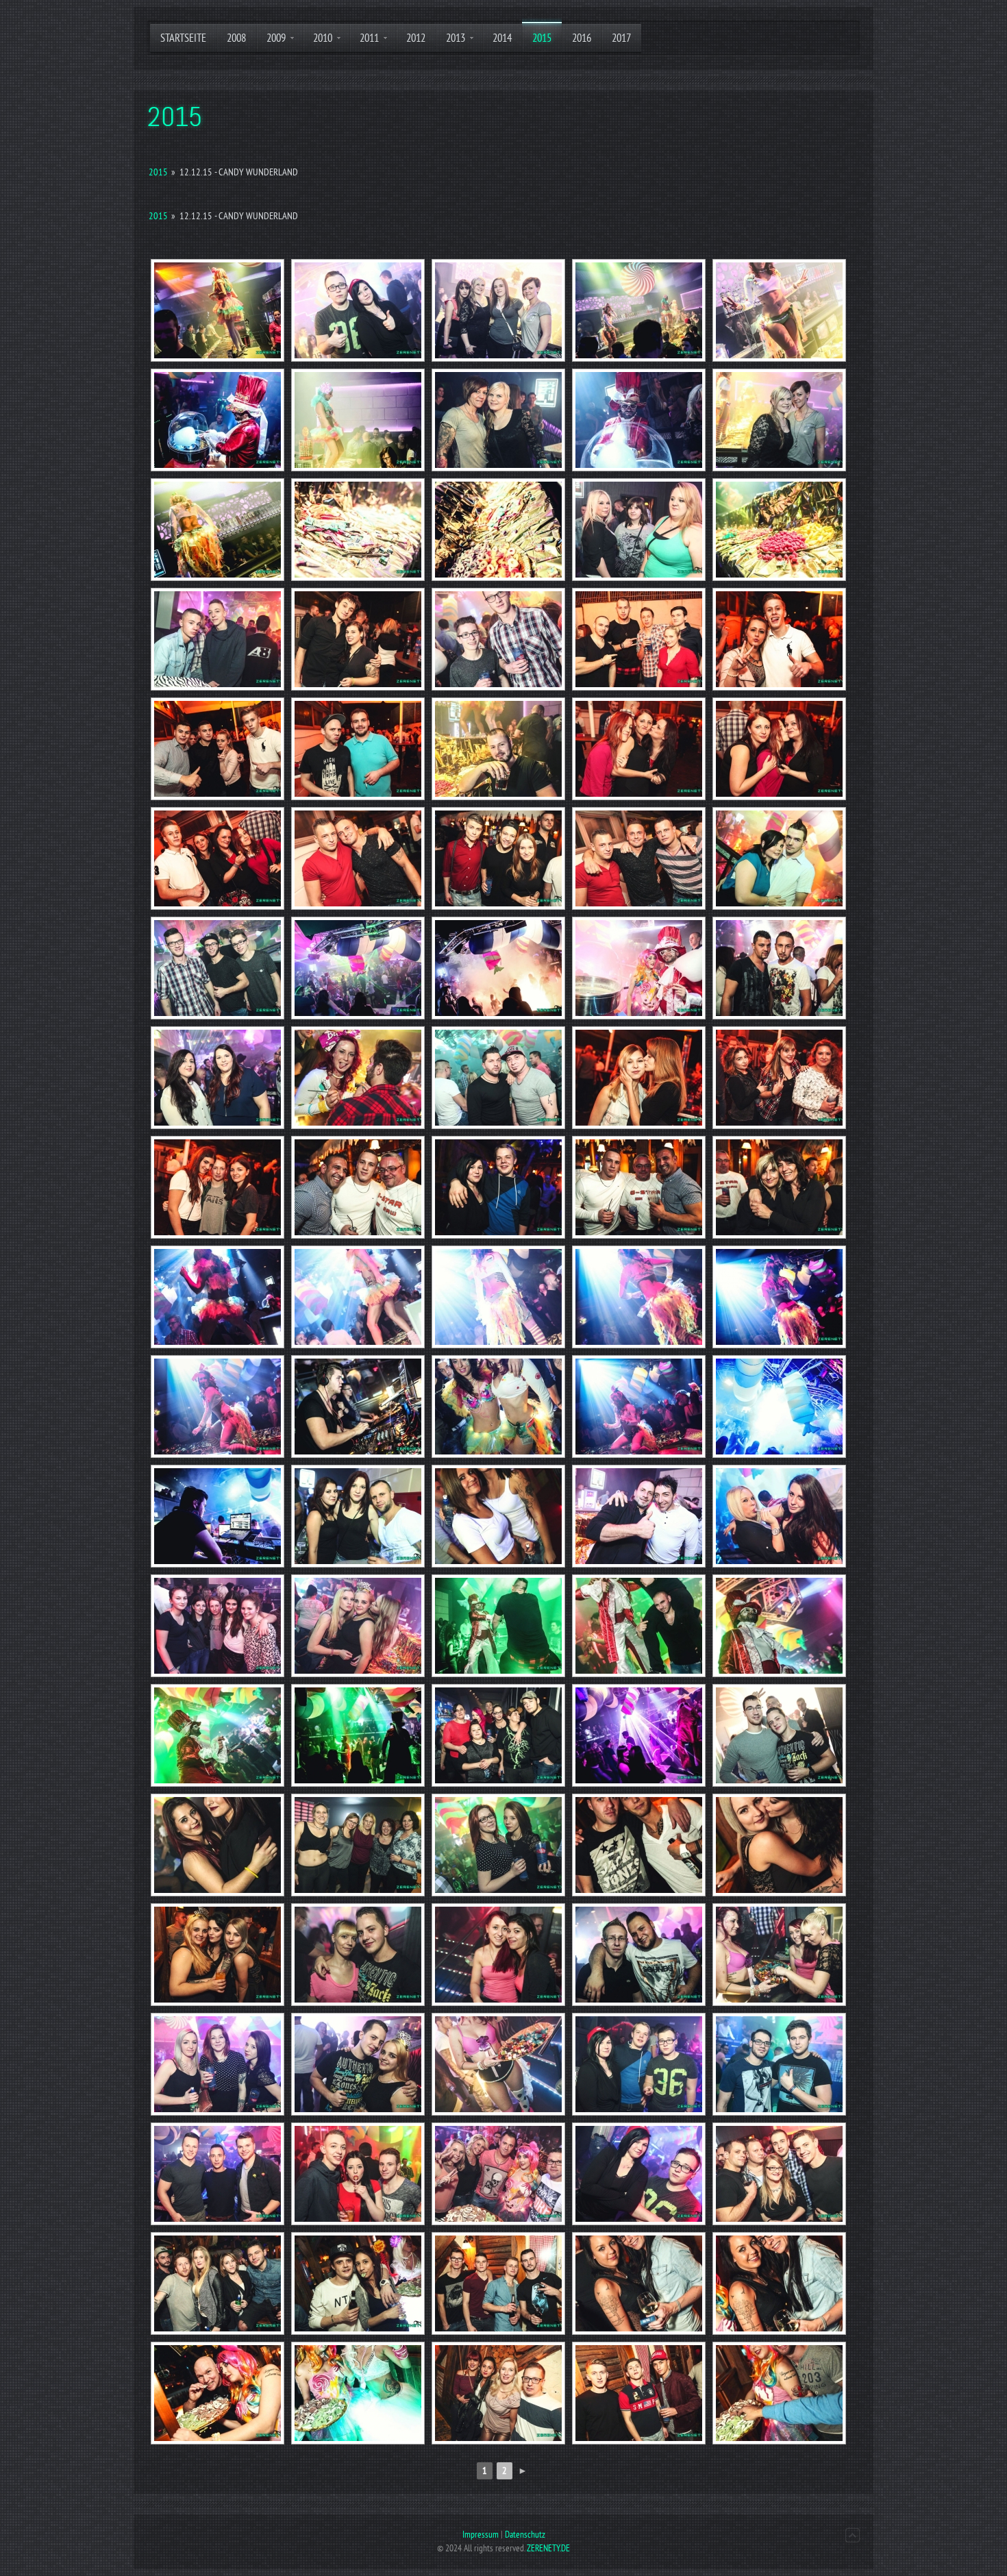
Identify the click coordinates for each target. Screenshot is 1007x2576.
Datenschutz (525, 2535)
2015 (158, 172)
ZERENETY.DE (548, 2548)
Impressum (481, 2535)
